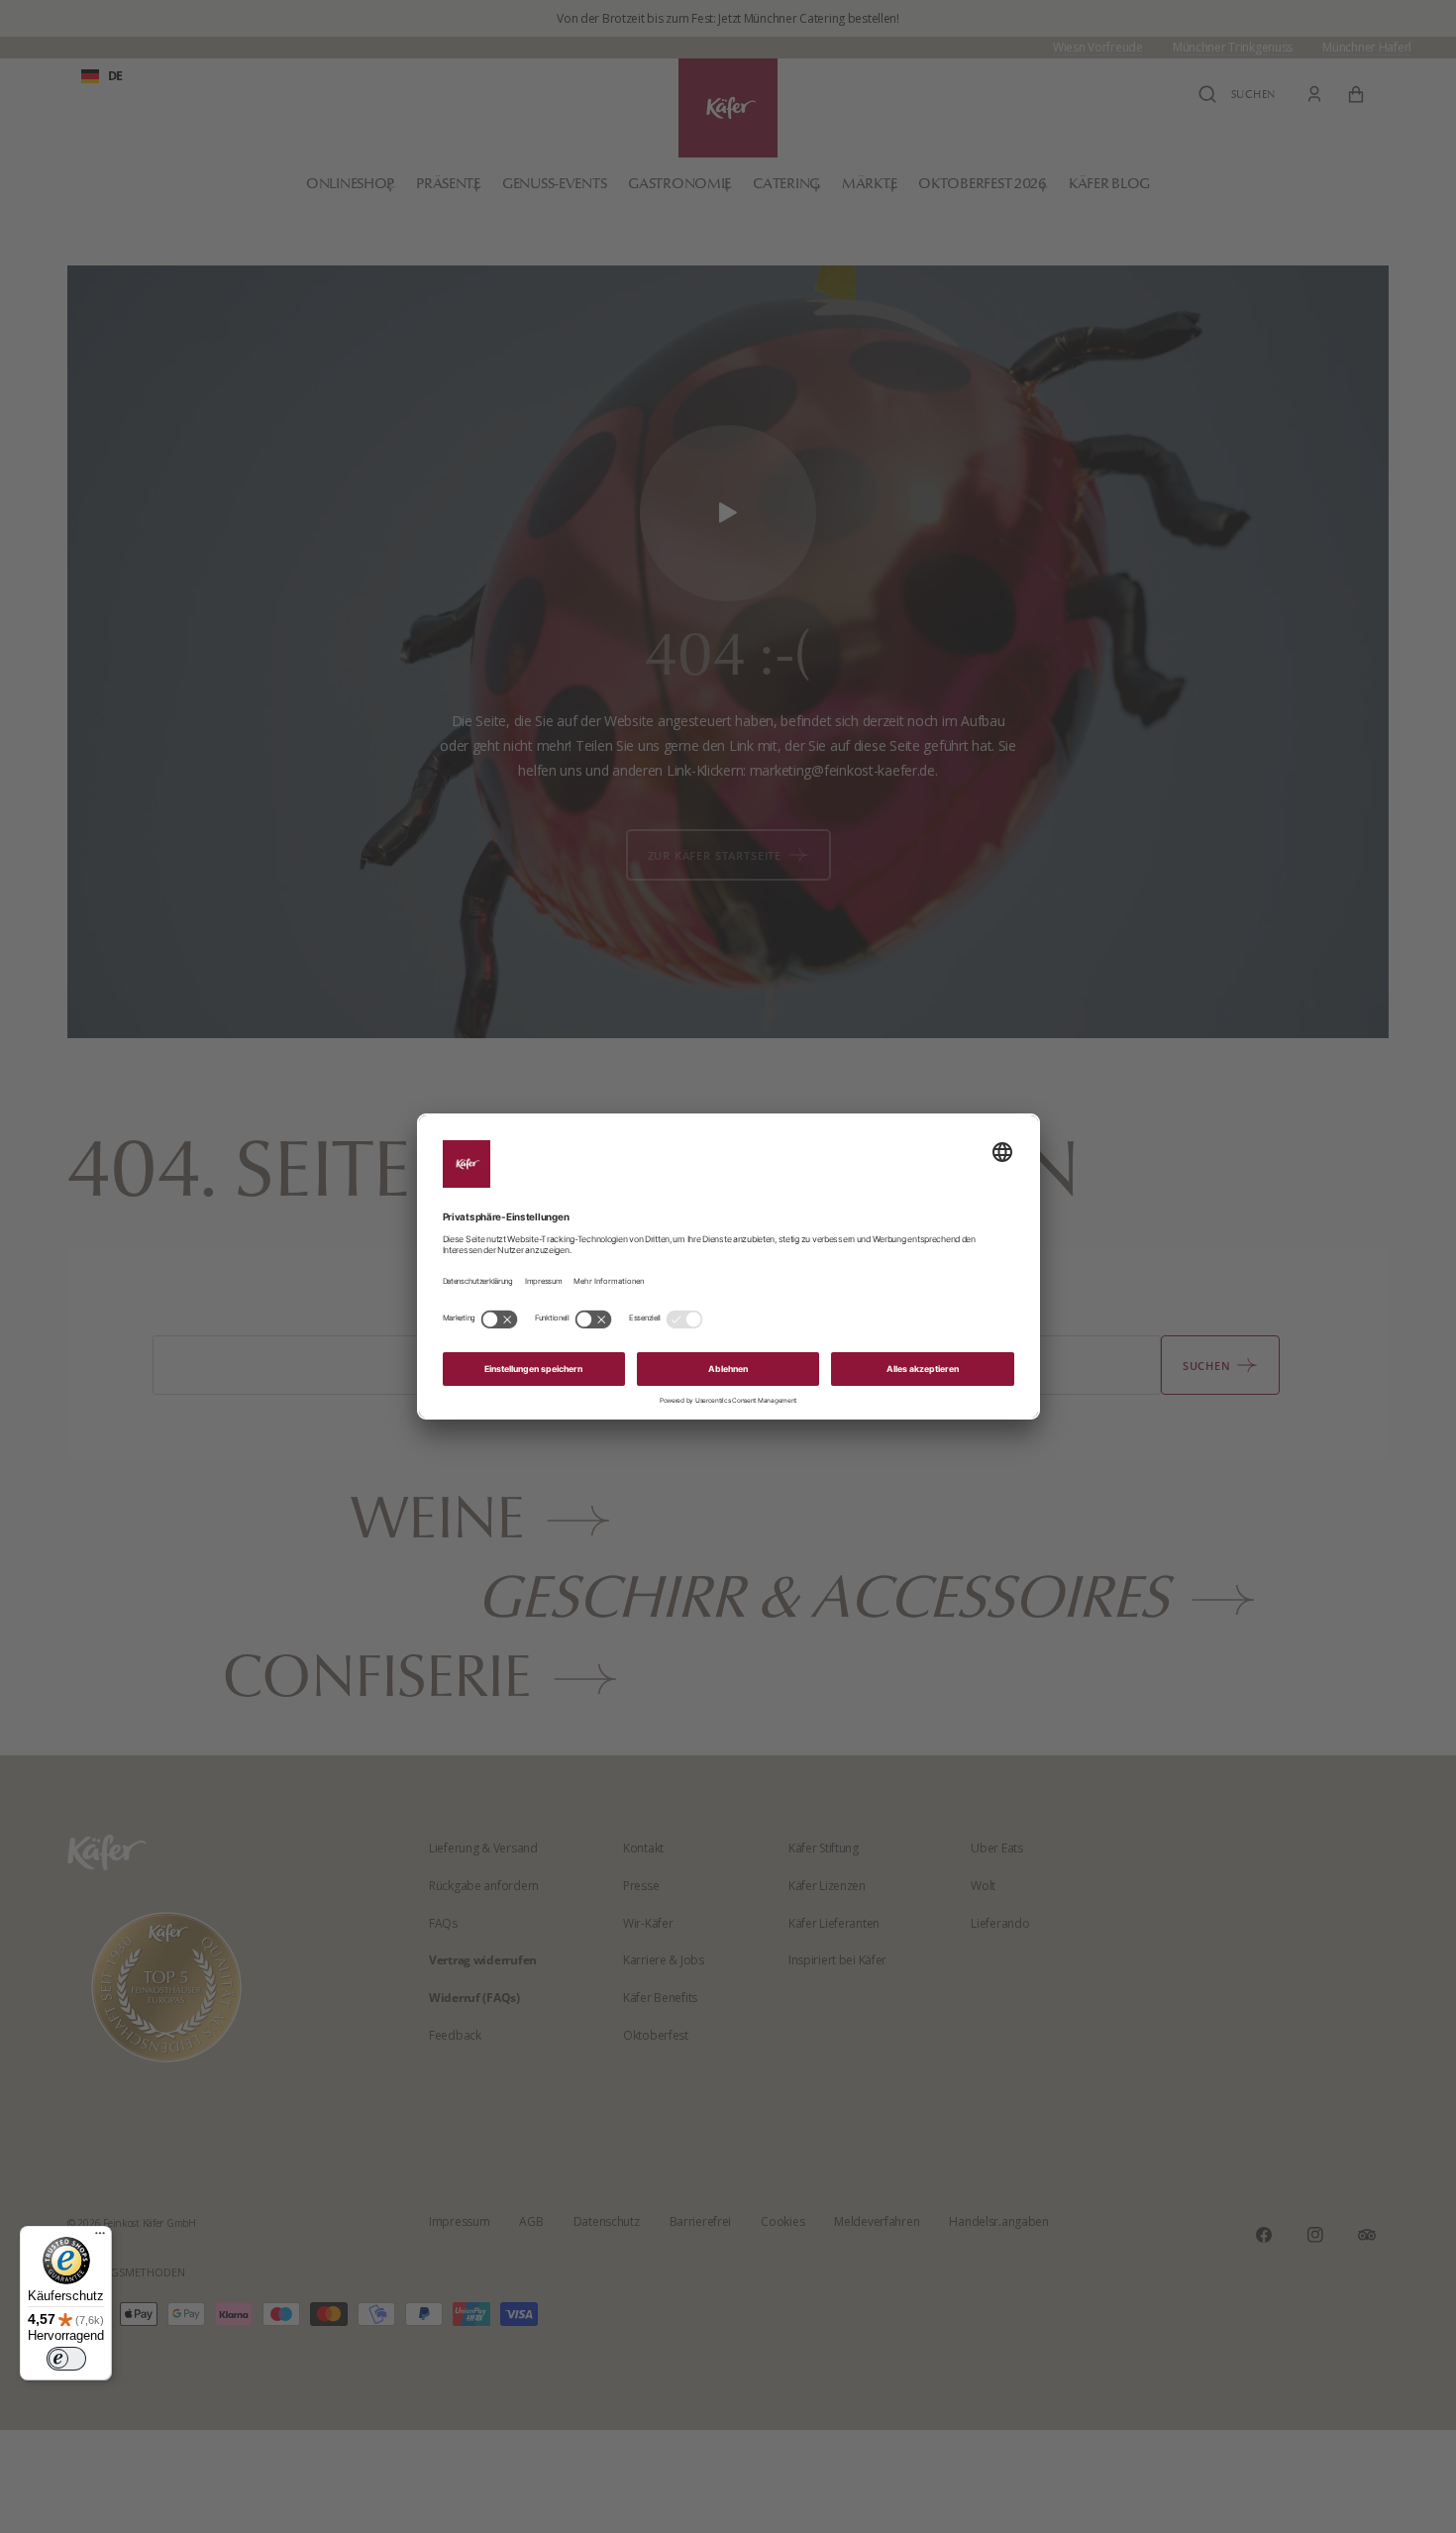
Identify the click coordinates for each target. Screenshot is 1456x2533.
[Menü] (100, 2238)
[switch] (66, 2359)
